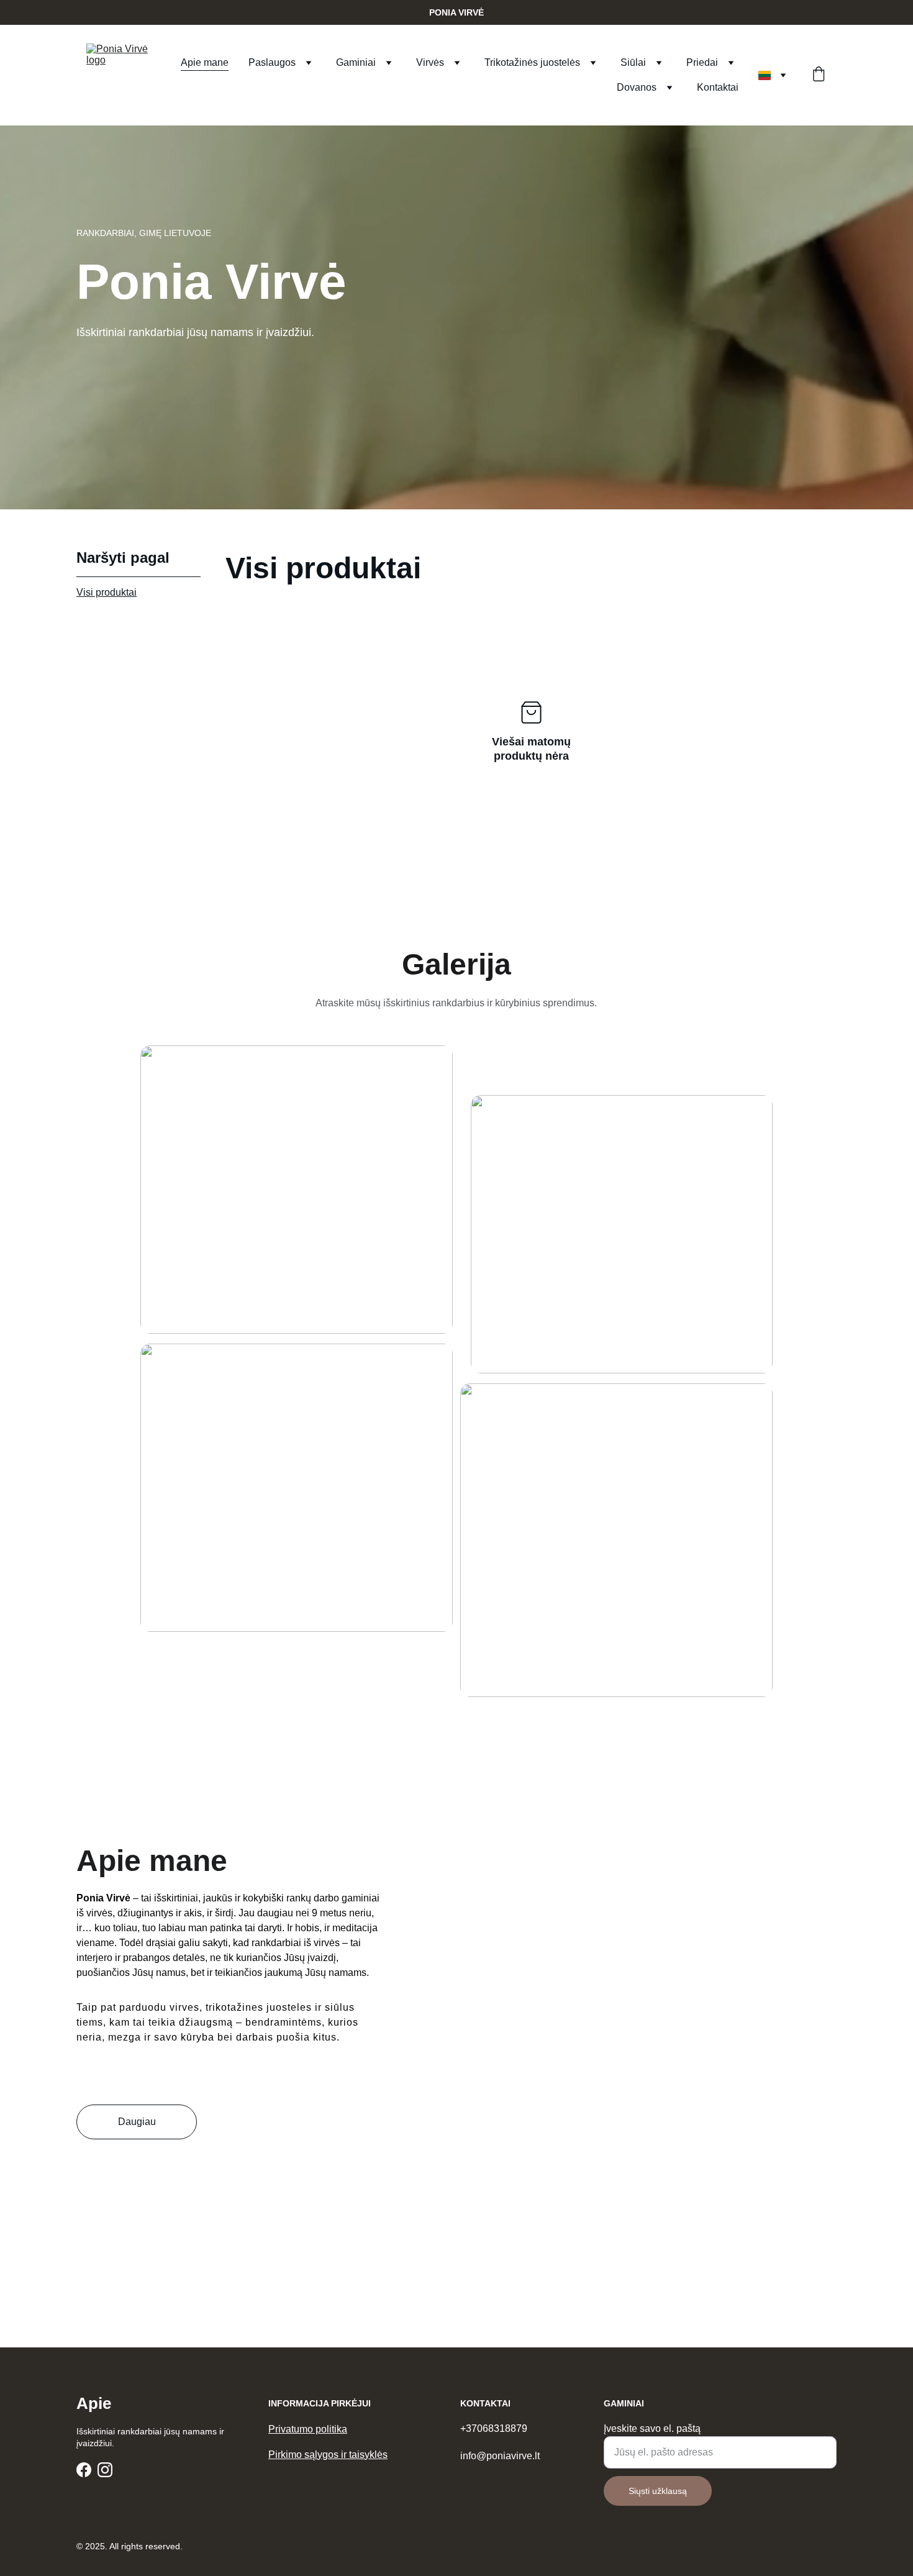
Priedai (702, 62)
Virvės (430, 62)
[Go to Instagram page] (105, 2470)
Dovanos (637, 87)
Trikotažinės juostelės (532, 62)
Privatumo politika (308, 2429)
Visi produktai (107, 592)
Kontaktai (718, 87)
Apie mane (205, 62)
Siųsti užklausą (658, 2491)
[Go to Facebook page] (84, 2470)
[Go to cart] (819, 75)
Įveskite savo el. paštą (652, 2428)
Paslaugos (272, 62)
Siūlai (633, 62)
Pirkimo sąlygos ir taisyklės (328, 2455)
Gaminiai (356, 62)
